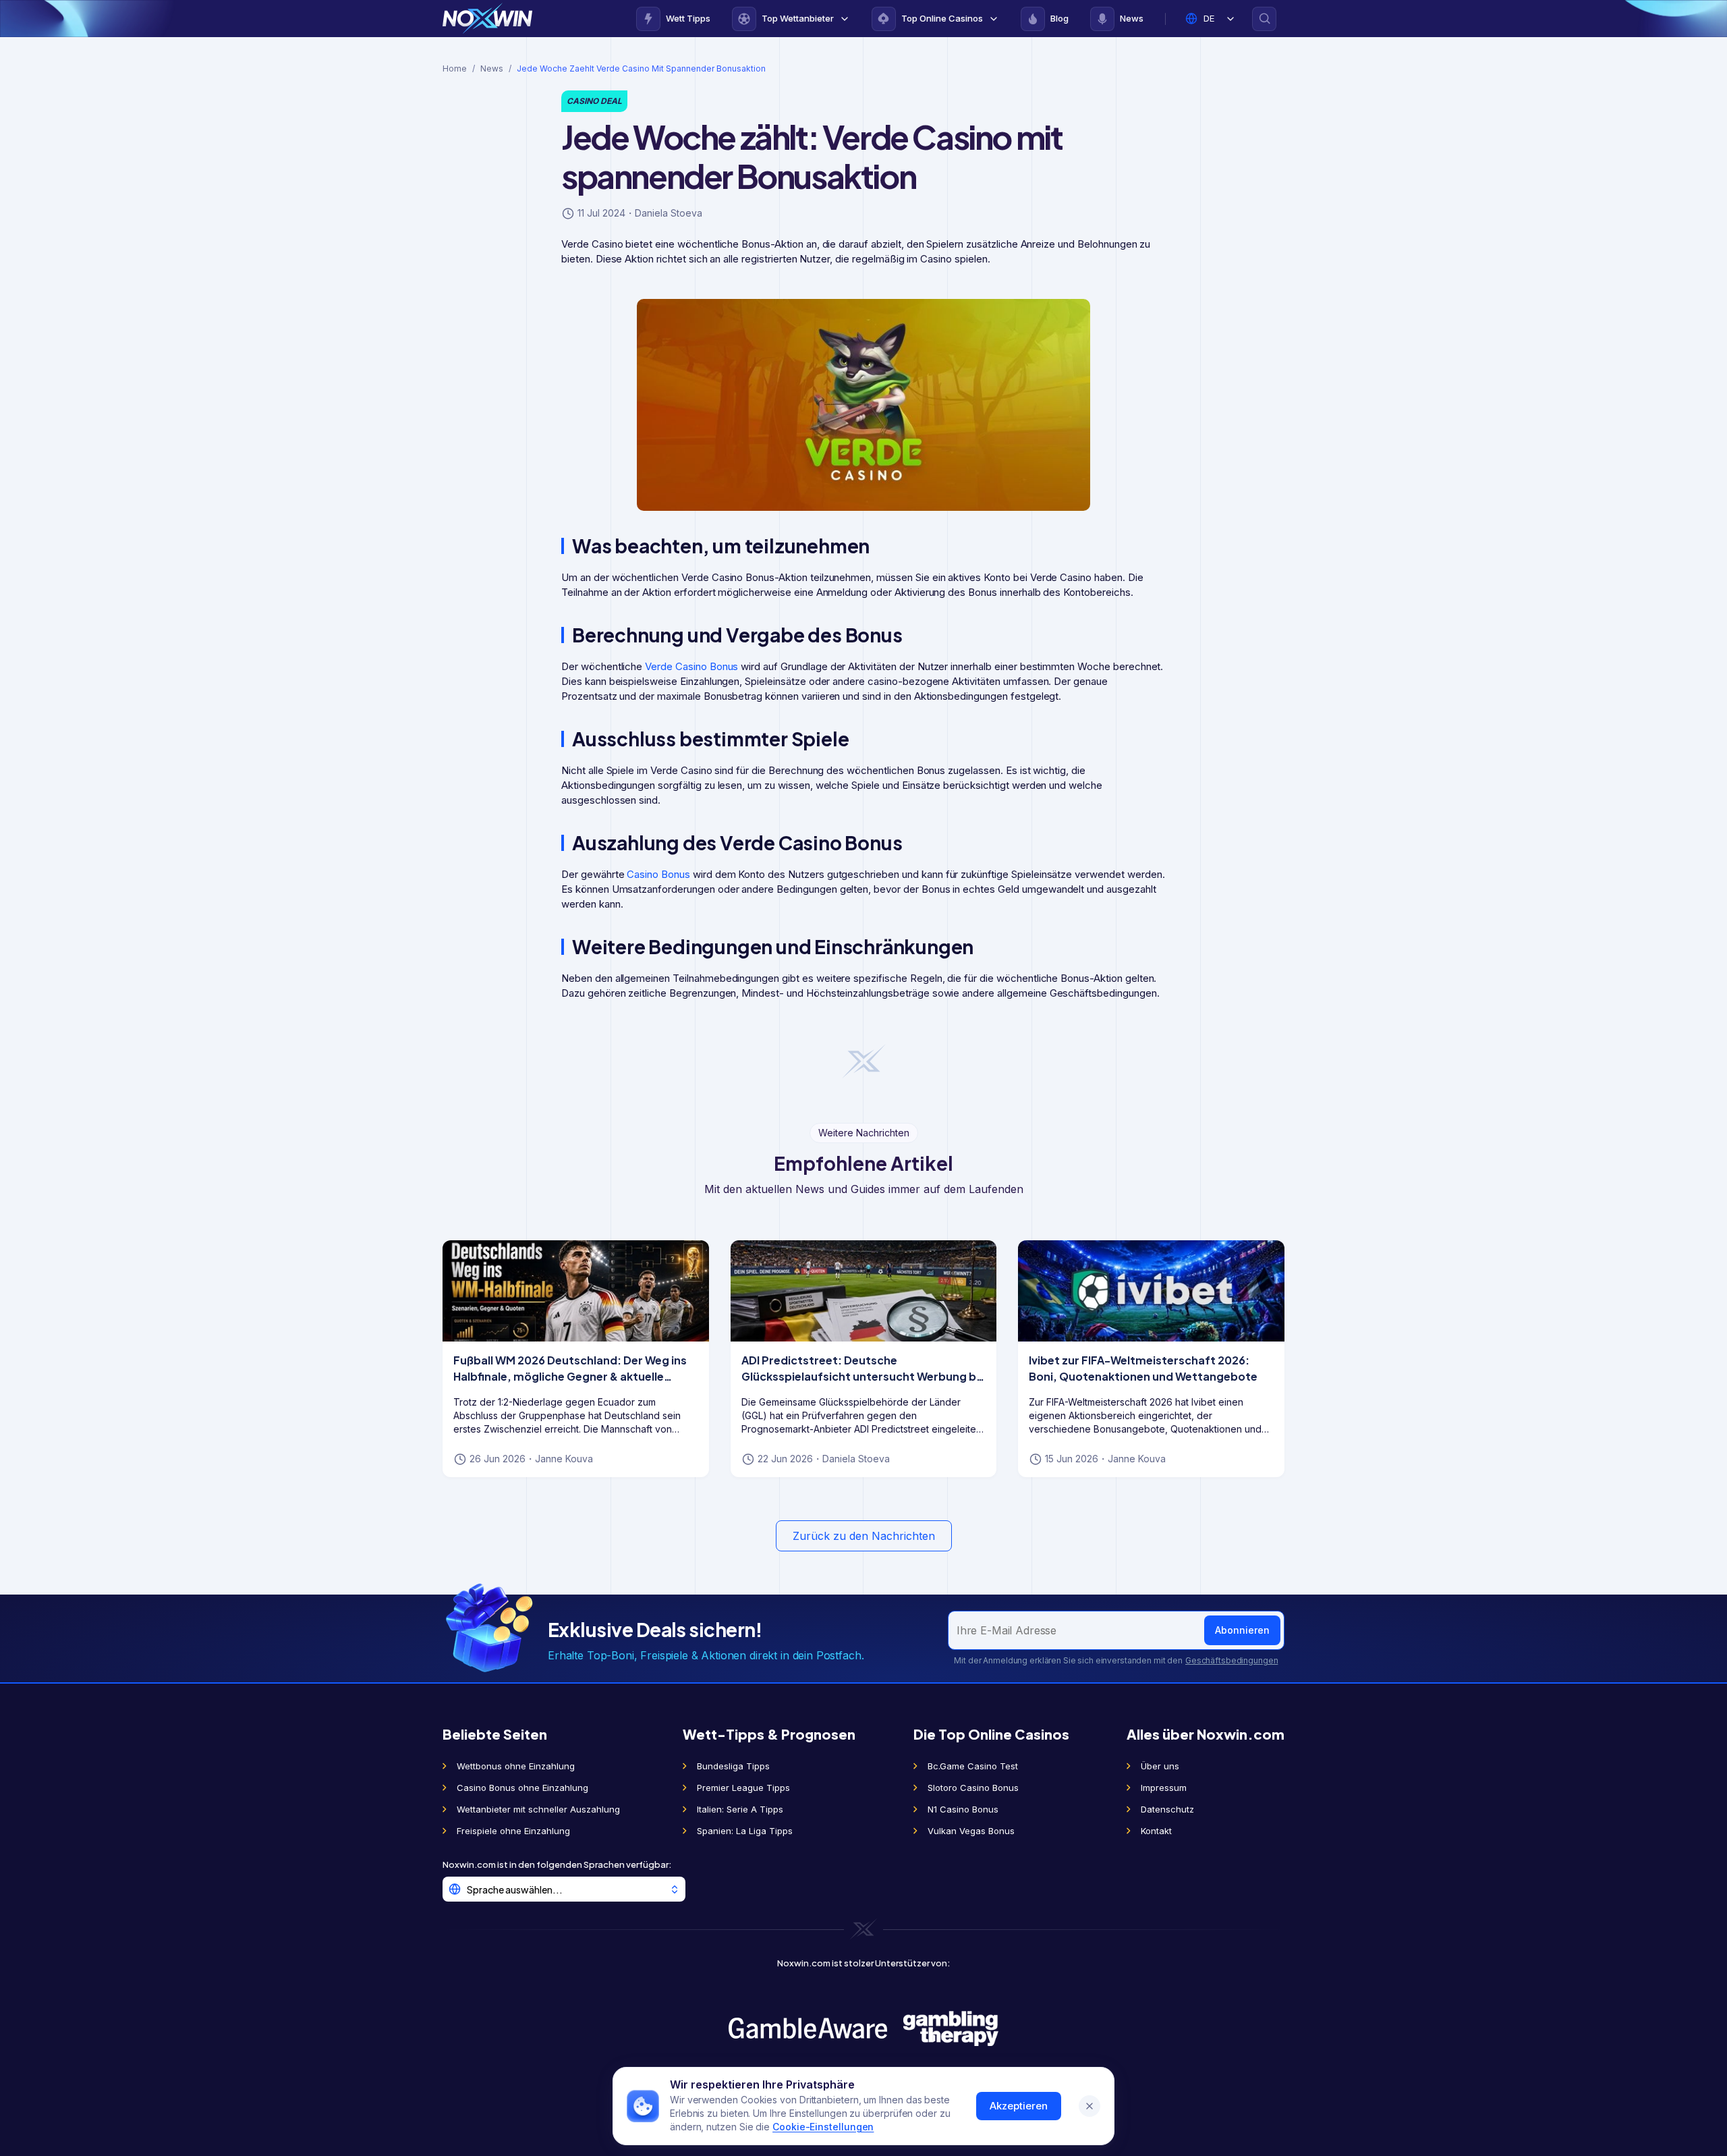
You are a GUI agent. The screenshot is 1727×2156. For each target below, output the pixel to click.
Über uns (1160, 1766)
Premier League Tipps (743, 1788)
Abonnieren (1242, 1630)
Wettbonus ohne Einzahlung (516, 1766)
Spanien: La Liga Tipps (745, 1831)
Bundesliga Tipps (733, 1766)
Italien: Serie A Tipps (740, 1809)
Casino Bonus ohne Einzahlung (522, 1788)
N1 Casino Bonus (963, 1809)
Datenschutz (1167, 1809)
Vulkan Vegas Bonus (971, 1831)
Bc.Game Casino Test (973, 1766)
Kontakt (1156, 1831)
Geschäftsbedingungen (1231, 1660)
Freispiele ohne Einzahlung (513, 1831)
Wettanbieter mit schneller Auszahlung (538, 1809)
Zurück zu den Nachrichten (864, 1536)
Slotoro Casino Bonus (973, 1788)
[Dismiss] (1089, 2106)
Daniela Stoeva (669, 213)
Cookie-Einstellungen (823, 2127)
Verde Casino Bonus (691, 666)
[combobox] (564, 1889)
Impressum (1164, 1788)
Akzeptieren (1019, 2106)
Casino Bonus (658, 874)
